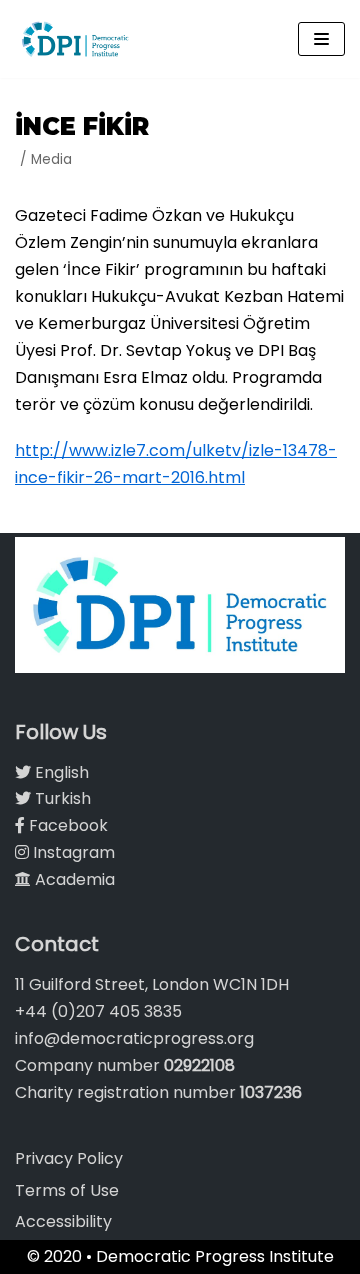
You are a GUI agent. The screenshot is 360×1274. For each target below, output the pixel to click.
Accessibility (63, 1221)
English (60, 772)
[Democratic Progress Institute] (75, 39)
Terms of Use (67, 1190)
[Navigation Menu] (321, 39)
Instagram (72, 852)
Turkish (61, 798)
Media (51, 159)
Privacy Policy (69, 1158)
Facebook (66, 825)
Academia (73, 879)
